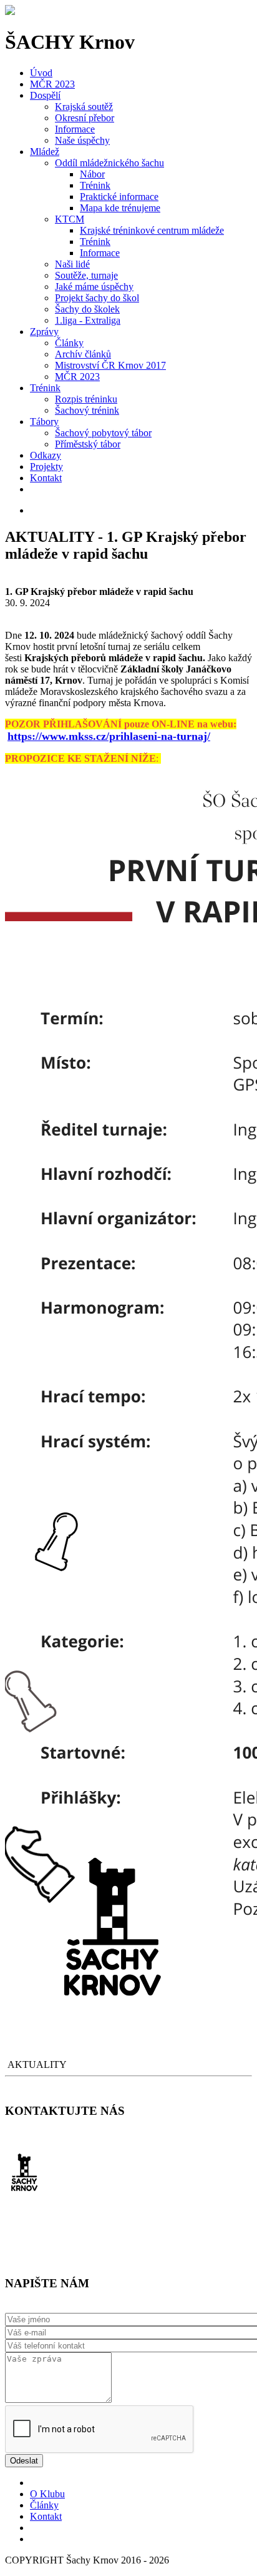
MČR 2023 (52, 84)
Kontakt (46, 478)
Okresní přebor (85, 118)
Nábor (92, 174)
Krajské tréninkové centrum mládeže (152, 230)
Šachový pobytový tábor (103, 433)
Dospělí (45, 95)
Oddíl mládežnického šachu (109, 163)
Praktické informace (119, 197)
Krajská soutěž (84, 107)
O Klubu (47, 2494)
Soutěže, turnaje (86, 275)
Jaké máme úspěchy (94, 287)
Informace (75, 129)
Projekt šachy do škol (97, 298)
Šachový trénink (87, 410)
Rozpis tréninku (86, 399)
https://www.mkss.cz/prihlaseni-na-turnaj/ (109, 736)
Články (69, 343)
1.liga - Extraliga (88, 320)
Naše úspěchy (82, 140)
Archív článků (83, 354)
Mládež (45, 152)
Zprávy (44, 332)
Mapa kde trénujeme (120, 208)
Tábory (44, 422)
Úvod (41, 73)
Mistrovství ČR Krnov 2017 (110, 365)
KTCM (70, 219)
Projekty (46, 467)
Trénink (95, 185)
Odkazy (46, 455)
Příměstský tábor (88, 444)
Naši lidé (72, 264)
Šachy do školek (87, 309)
